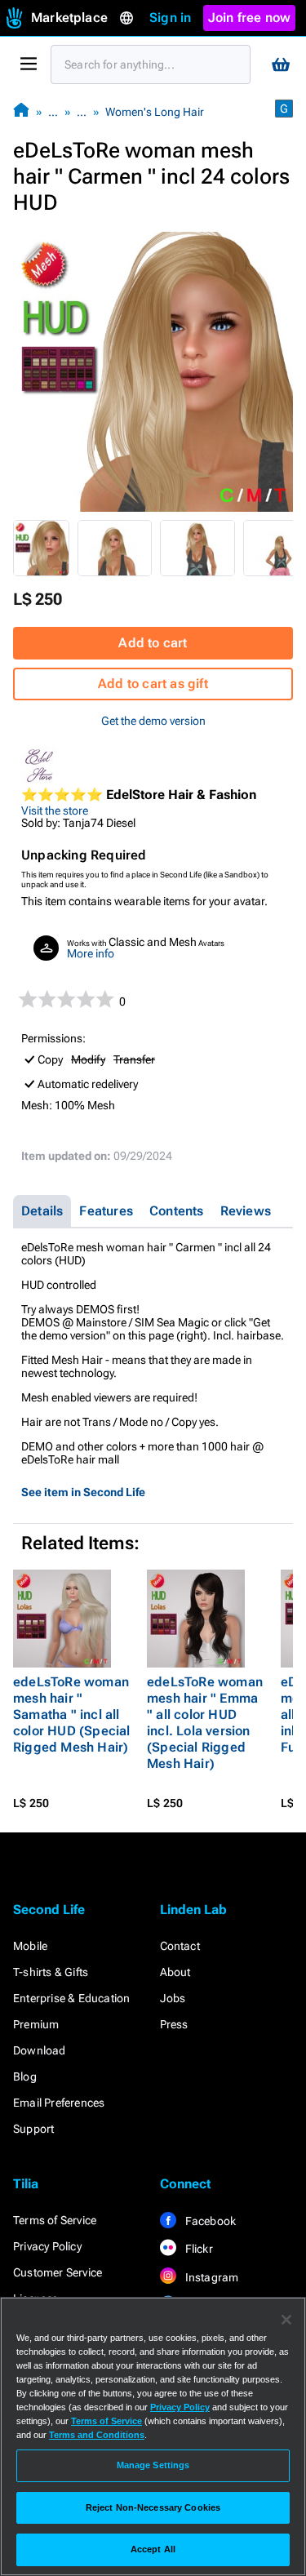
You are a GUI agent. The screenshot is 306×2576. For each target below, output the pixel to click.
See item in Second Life (83, 1492)
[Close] (286, 2320)
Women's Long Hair (155, 112)
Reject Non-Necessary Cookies (153, 2507)
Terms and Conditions (97, 2435)
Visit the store (55, 811)
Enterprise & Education (71, 1998)
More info (91, 953)
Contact (180, 1946)
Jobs (173, 1998)
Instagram (211, 2277)
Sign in (170, 18)
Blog (25, 2076)
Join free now (250, 18)
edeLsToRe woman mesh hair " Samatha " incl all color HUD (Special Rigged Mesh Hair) (72, 1714)
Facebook (210, 2221)
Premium (36, 2024)
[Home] (21, 111)
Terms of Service (55, 2220)
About (175, 1972)
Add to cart (153, 643)
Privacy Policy (47, 2246)
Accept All (153, 2549)
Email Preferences (59, 2103)
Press (174, 2024)
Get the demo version (153, 721)
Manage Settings (153, 2465)
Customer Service (58, 2272)
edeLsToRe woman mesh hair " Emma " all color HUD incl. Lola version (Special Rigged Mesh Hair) (205, 1723)
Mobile (30, 1946)
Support (33, 2129)
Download (40, 2050)
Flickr (198, 2249)
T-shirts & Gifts (51, 1972)
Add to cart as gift (153, 684)
